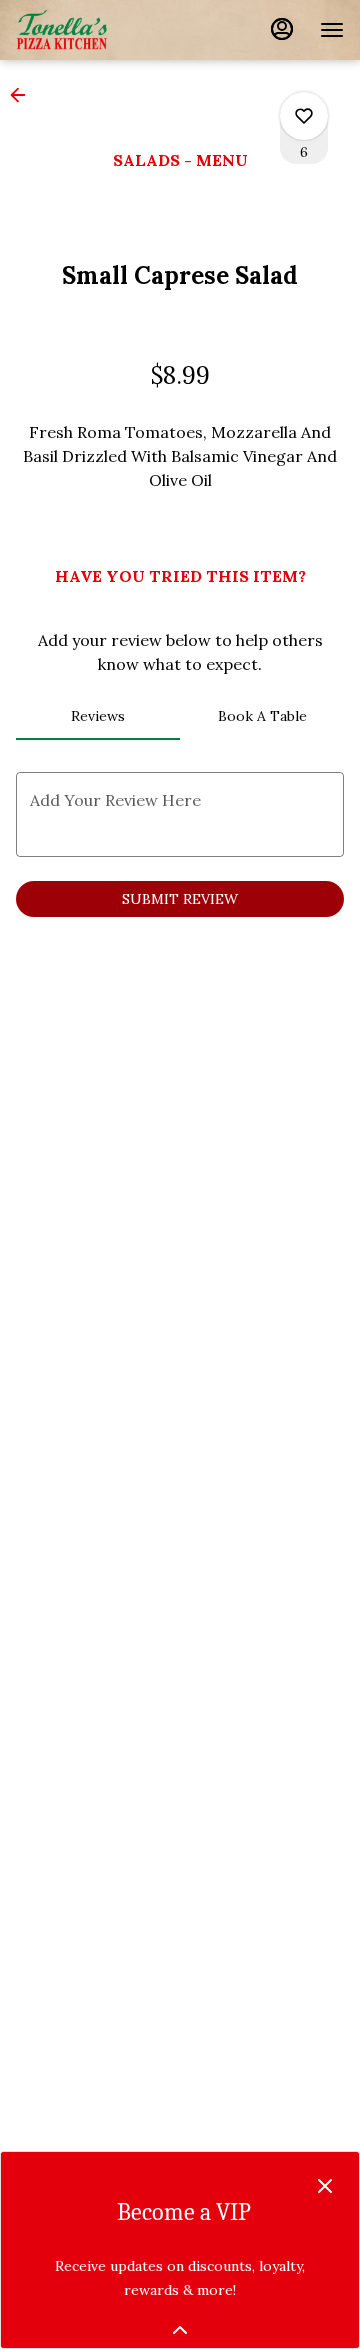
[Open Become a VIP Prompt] (180, 2330)
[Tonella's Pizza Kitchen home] (106, 30)
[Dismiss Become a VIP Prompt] (325, 2186)
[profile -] (282, 29)
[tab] (98, 716)
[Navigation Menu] (332, 30)
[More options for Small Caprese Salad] (304, 116)
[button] (24, 95)
